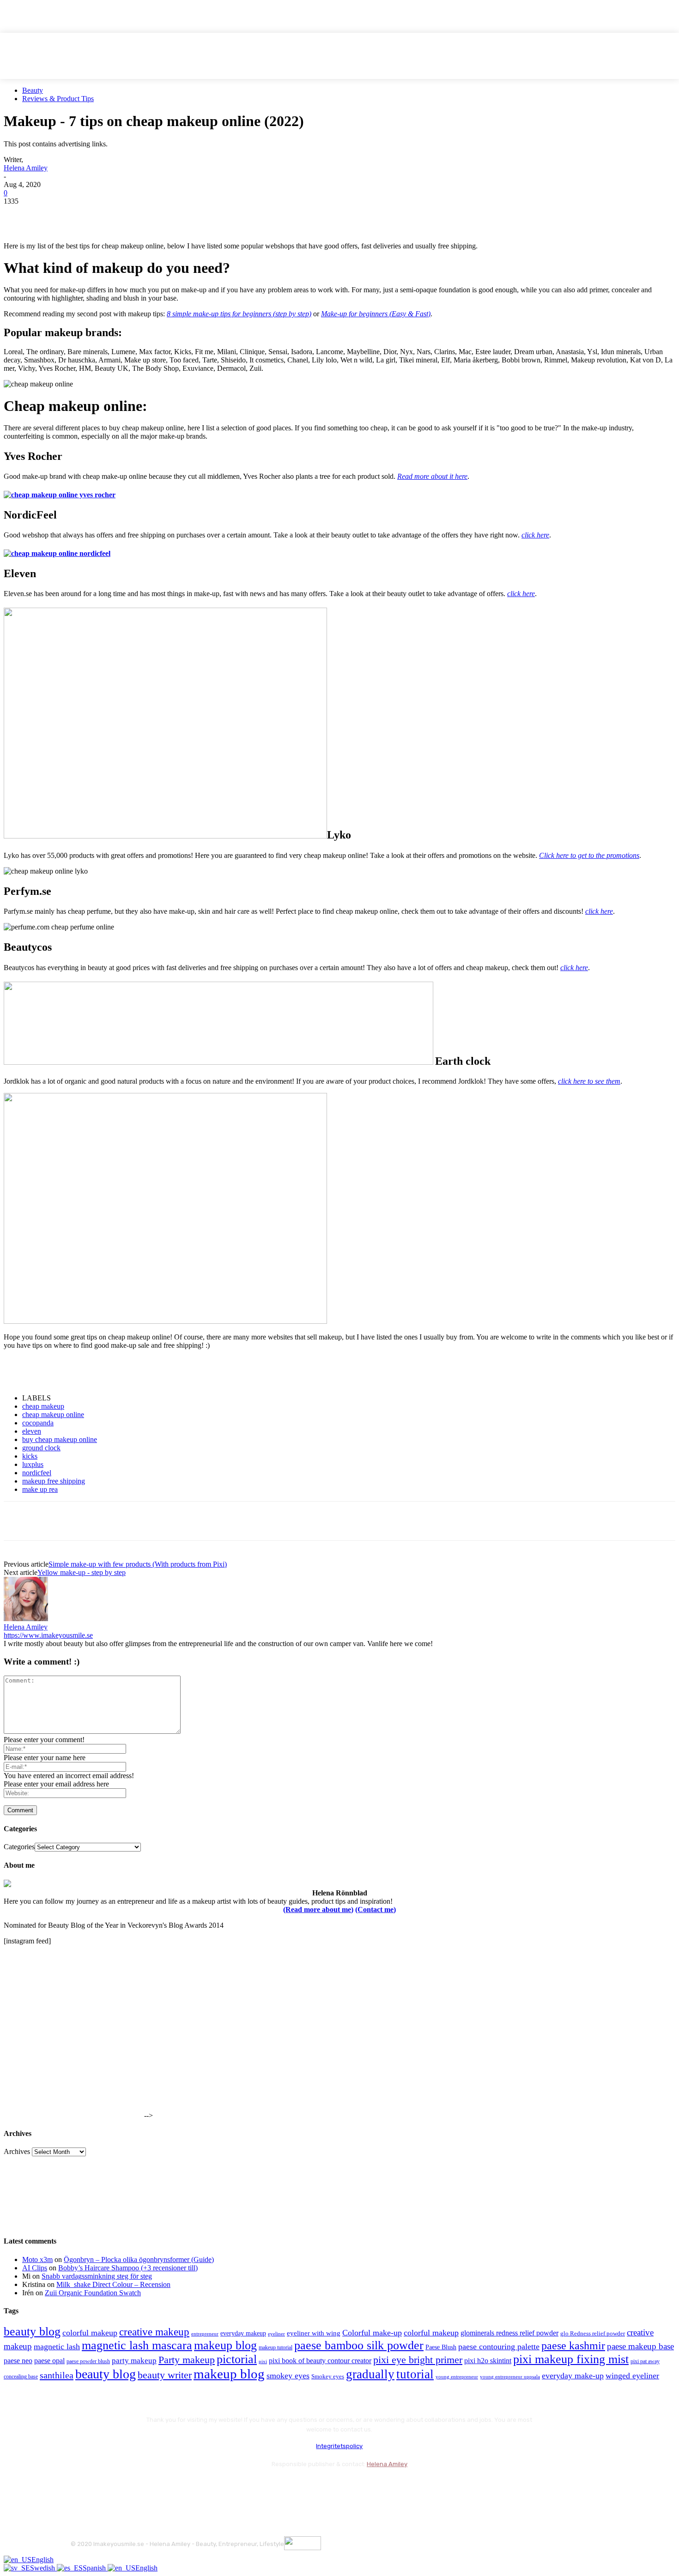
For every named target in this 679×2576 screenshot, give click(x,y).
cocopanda (38, 1423)
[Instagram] (104, 2487)
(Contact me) (376, 1909)
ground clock (41, 1448)
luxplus (33, 1464)
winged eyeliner (632, 2376)
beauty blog (32, 2332)
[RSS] (154, 2487)
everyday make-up (573, 2376)
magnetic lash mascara (137, 2345)
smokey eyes (288, 2376)
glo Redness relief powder (593, 2333)
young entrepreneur (457, 2377)
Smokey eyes (328, 2377)
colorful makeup (90, 2333)
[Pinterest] (85, 215)
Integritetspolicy (339, 2446)
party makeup (134, 2361)
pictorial (237, 2359)
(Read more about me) (318, 1909)
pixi (263, 2361)
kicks (30, 1456)
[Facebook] (19, 215)
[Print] (152, 215)
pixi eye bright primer (418, 2360)
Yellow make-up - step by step (82, 1572)
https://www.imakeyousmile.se (48, 1635)
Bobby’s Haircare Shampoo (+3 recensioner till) (128, 2268)
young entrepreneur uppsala (510, 2377)
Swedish (43, 2568)
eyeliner (276, 2334)
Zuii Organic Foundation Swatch (93, 2293)
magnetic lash (57, 2347)
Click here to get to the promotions (589, 855)
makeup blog (225, 2345)
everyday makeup (243, 2333)
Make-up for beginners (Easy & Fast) (376, 314)
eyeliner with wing (314, 2333)
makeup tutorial (276, 2348)
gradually (370, 2374)
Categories (19, 1847)
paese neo (18, 2361)
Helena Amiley (26, 168)
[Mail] (129, 2487)
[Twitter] (52, 215)
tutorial (415, 2374)
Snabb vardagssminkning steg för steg (97, 2276)
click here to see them (589, 1081)
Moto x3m (37, 2259)
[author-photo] (26, 1619)
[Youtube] (178, 2487)
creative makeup (154, 2332)
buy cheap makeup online (60, 1439)
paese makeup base (640, 2346)
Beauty (33, 90)
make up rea (40, 1489)
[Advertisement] (112, 1371)
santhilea (57, 2375)
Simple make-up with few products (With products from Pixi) (138, 1564)
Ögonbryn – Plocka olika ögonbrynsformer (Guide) (139, 2259)
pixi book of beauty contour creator (320, 2361)
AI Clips (35, 2268)
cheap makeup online (53, 1415)
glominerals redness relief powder (509, 2333)
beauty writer (165, 2375)
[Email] (119, 215)
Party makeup (187, 2360)
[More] (186, 215)
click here (535, 535)
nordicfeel (37, 1473)
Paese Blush (441, 2347)
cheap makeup (43, 1406)
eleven (32, 1431)
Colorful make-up (372, 2333)
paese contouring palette (499, 2347)
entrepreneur (205, 2334)
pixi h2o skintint (488, 2361)
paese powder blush (88, 2362)
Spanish (95, 2568)
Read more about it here (432, 476)
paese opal (49, 2361)
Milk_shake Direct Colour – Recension (113, 2284)
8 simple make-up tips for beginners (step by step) (239, 314)
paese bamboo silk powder (359, 2345)
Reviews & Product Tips (58, 99)
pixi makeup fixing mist (571, 2359)
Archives (17, 2151)
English (42, 2560)
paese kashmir (573, 2346)
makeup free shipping (54, 1481)
